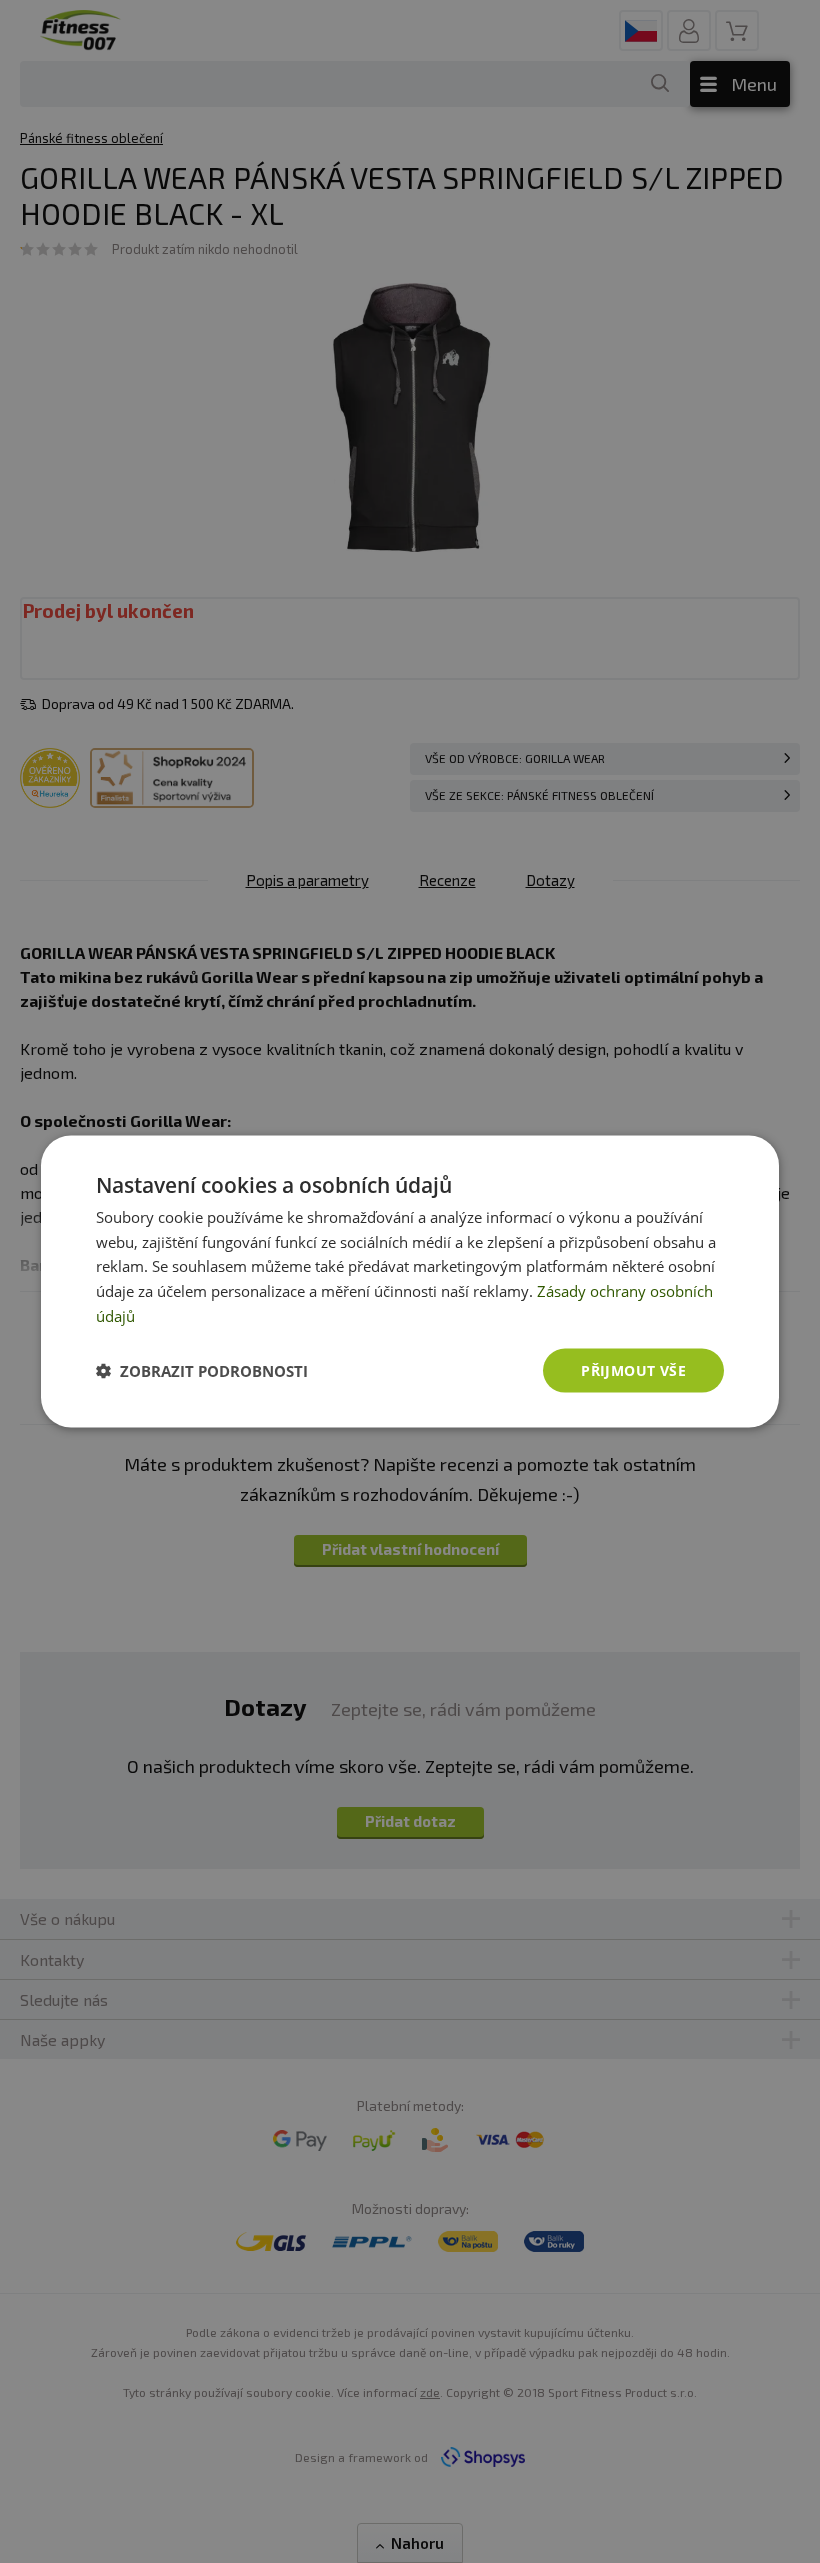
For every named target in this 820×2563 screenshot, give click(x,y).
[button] (202, 1371)
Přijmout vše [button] (633, 1369)
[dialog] (410, 1281)
